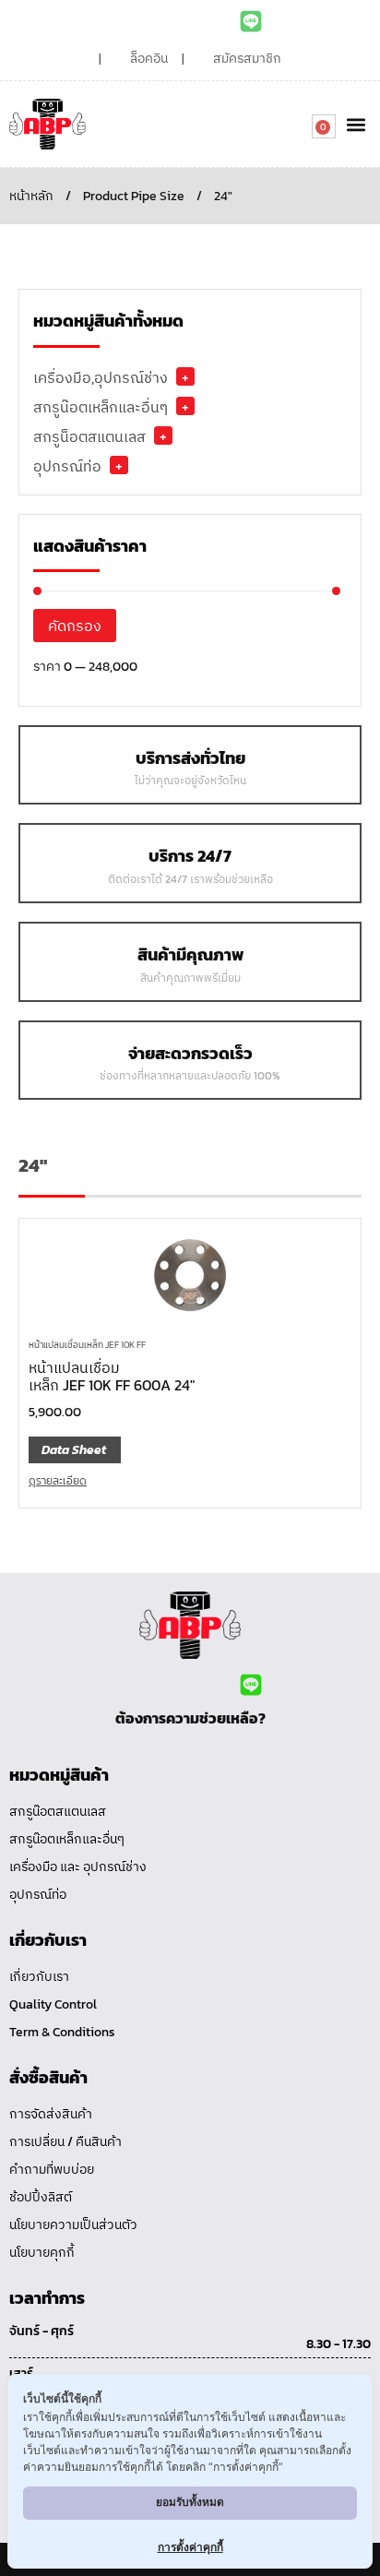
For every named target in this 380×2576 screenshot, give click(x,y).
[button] (356, 124)
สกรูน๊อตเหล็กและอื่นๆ (101, 407)
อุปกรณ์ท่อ (67, 466)
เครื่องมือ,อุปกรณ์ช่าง (101, 377)
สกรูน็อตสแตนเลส (89, 436)
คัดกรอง (75, 626)
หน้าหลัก (31, 196)
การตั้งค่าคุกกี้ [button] (190, 2547)
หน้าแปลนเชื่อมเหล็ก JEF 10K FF (87, 1345)
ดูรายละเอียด (58, 1481)
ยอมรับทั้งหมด (190, 2502)
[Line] (251, 21)
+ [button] (185, 376)
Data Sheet (74, 1450)
